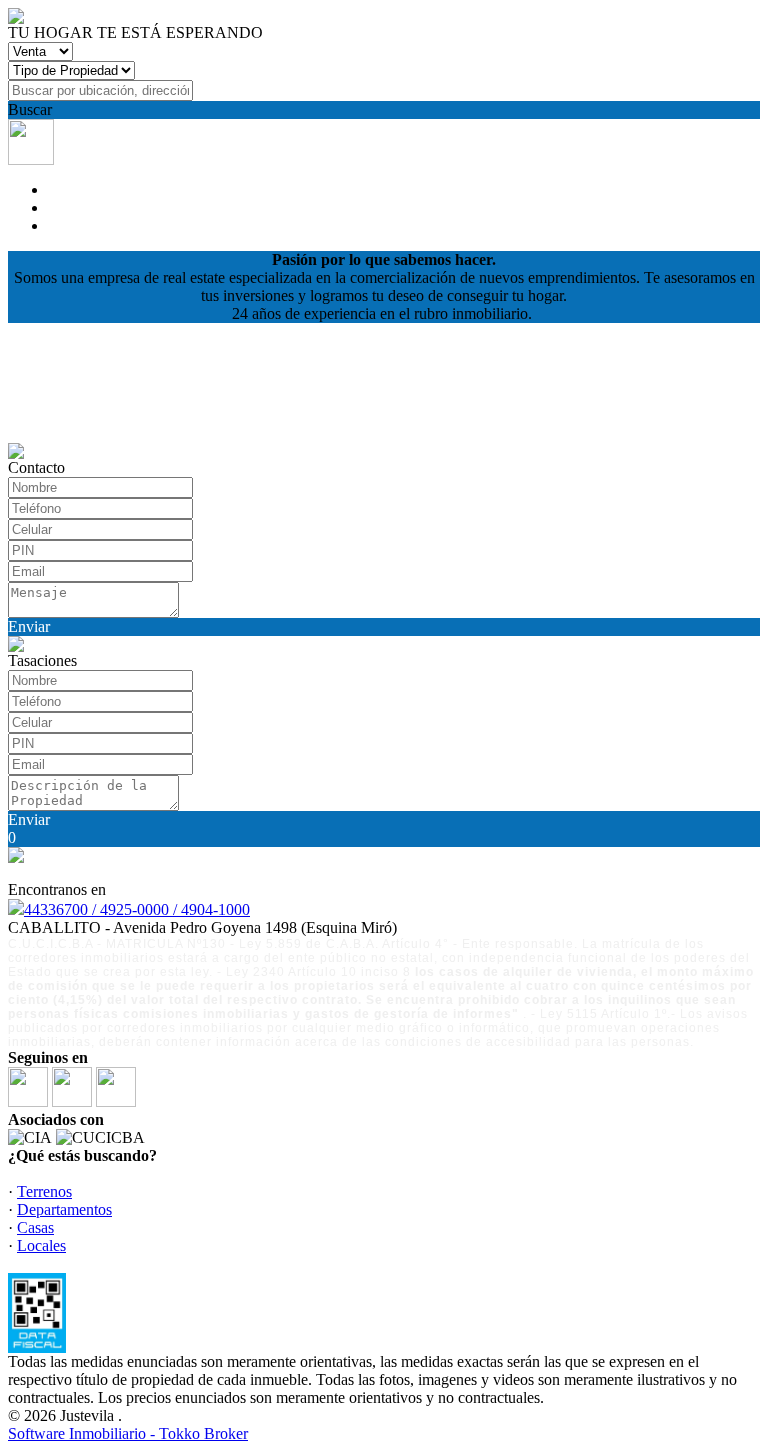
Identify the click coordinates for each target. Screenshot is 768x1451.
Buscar (30, 109)
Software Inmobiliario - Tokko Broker (128, 1433)
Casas (35, 1227)
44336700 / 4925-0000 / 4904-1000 (137, 909)
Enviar (29, 626)
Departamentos (64, 1209)
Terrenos (44, 1191)
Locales (41, 1245)
